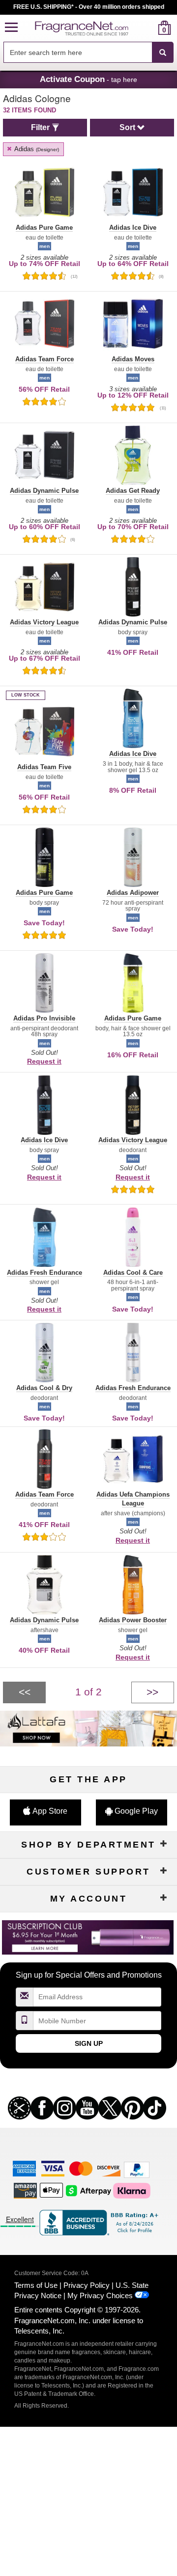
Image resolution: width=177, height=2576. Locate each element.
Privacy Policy (87, 2285)
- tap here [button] (88, 79)
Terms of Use (36, 2285)
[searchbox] (78, 52)
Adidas (36, 149)
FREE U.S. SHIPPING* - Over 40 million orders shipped (89, 7)
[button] (11, 28)
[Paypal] (137, 2169)
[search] (149, 28)
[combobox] (88, 53)
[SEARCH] (163, 53)
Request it (44, 1061)
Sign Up (89, 2043)
